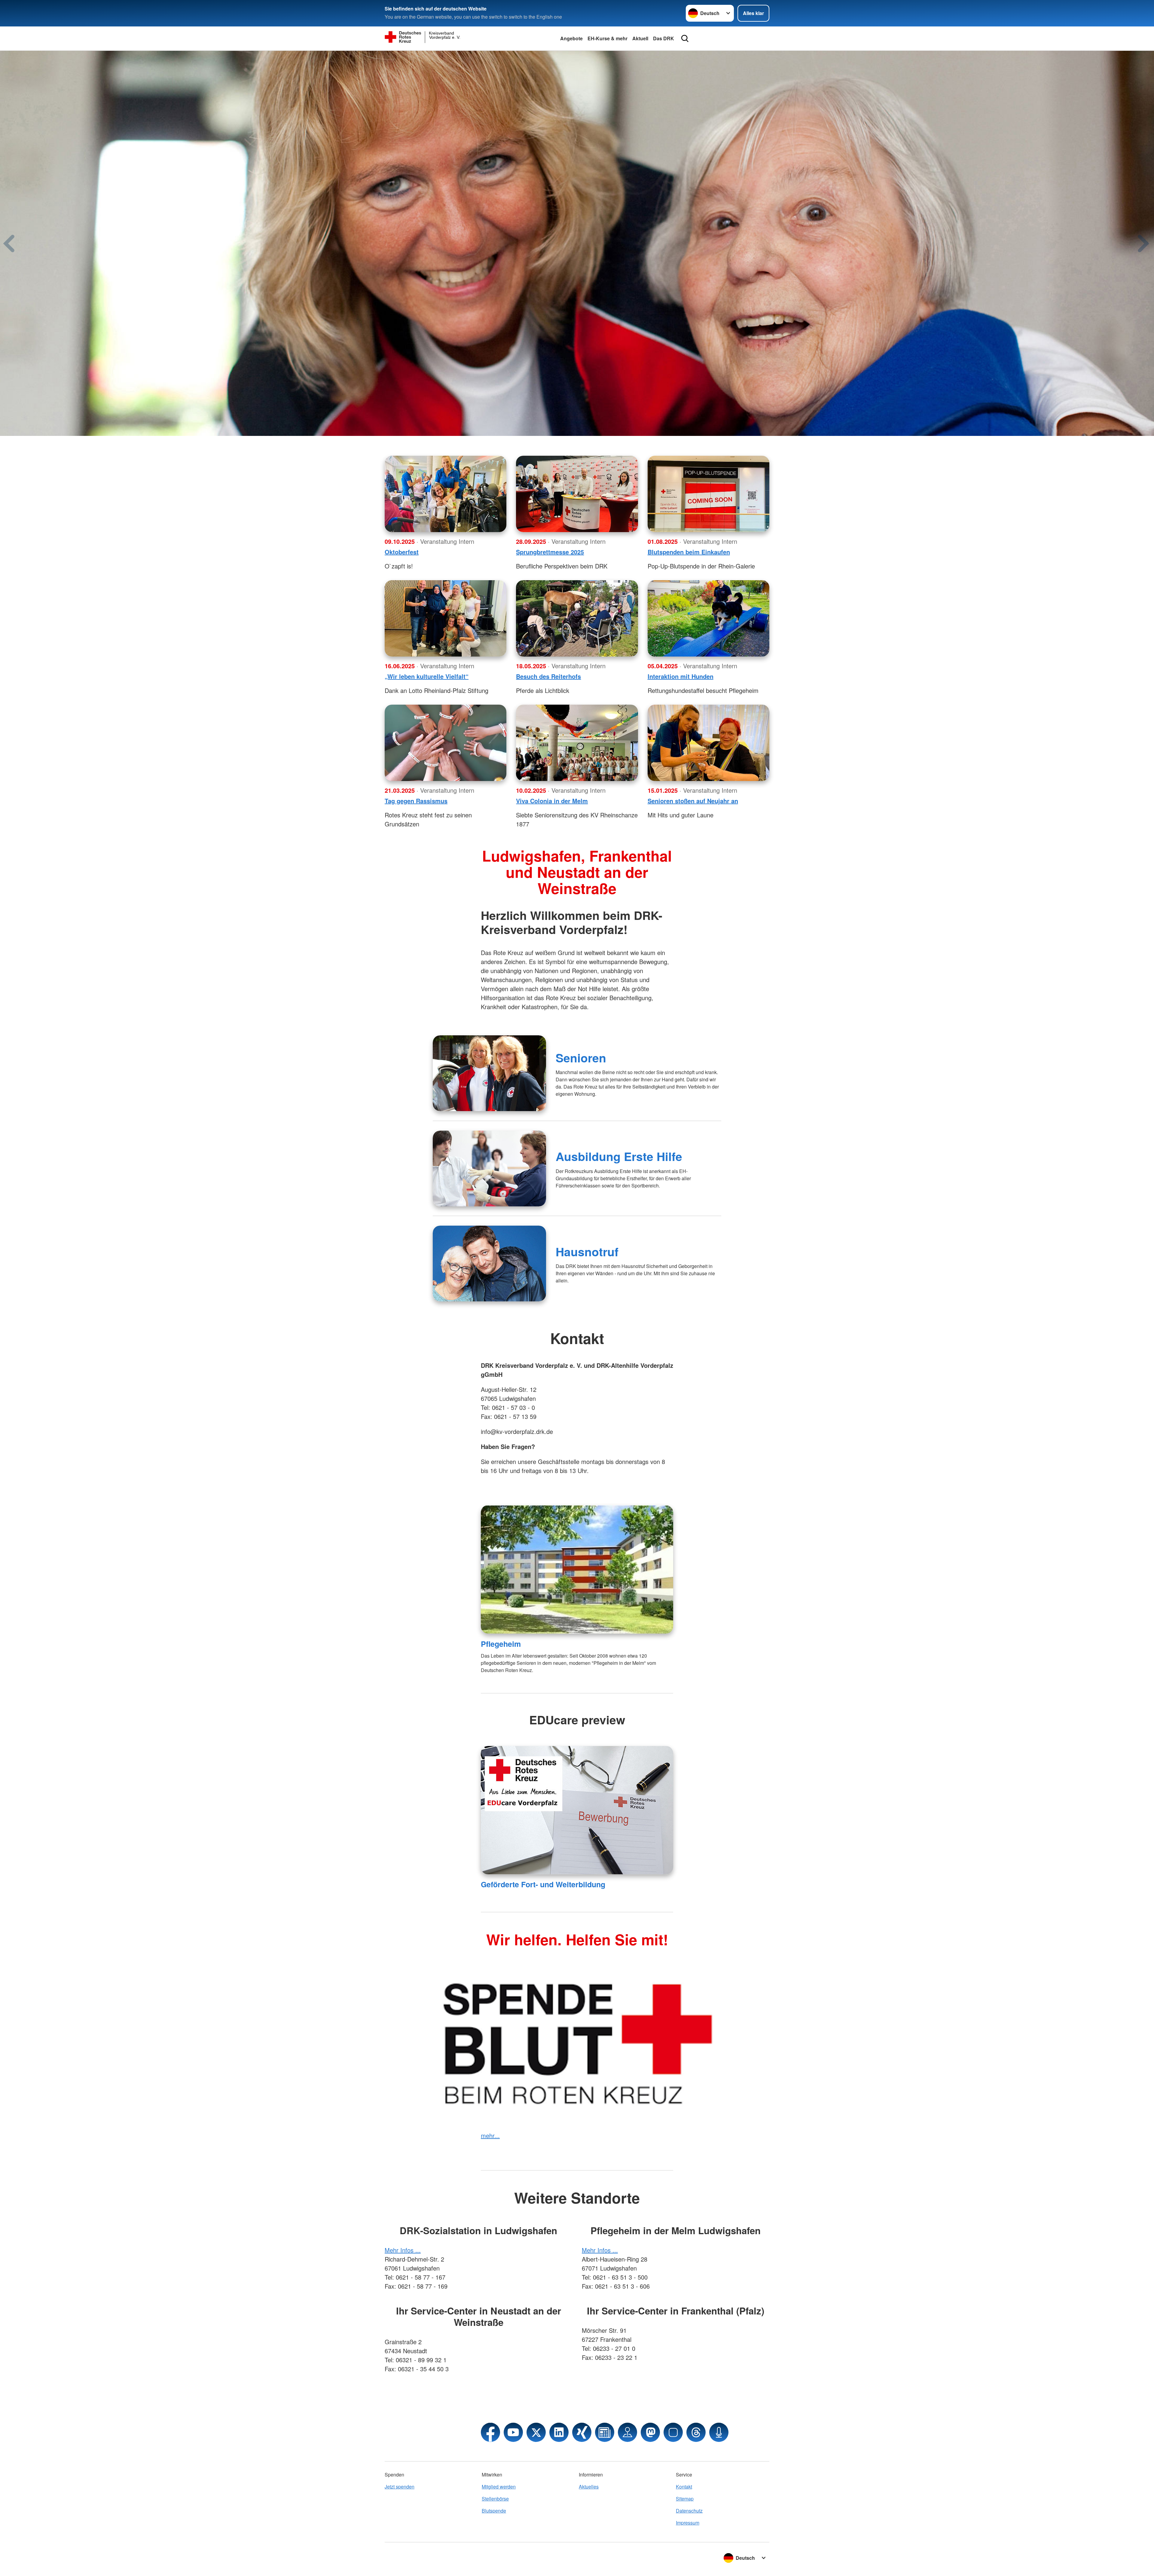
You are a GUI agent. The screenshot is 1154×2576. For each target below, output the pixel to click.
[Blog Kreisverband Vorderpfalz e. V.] (605, 2432)
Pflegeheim (501, 1644)
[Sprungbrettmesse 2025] (577, 494)
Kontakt (684, 2487)
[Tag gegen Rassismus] (446, 743)
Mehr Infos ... (403, 2250)
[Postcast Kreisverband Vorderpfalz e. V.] (719, 2432)
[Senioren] (489, 1073)
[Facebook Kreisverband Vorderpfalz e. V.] (490, 2432)
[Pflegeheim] (577, 1569)
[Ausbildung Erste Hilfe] (489, 1169)
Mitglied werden (499, 2487)
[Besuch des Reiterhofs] (577, 618)
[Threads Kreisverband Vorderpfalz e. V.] (696, 2432)
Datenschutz (689, 2511)
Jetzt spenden (400, 2487)
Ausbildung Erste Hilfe (619, 1156)
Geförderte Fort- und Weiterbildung (543, 1884)
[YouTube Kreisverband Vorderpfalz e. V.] (513, 2432)
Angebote (571, 38)
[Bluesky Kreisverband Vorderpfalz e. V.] (673, 2432)
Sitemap (685, 2499)
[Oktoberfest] (446, 494)
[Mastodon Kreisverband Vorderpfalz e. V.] (650, 2432)
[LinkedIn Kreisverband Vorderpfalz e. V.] (559, 2432)
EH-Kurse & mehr (608, 38)
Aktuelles (589, 2487)
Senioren (581, 1058)
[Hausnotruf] (489, 1263)
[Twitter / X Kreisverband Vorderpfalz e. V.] (536, 2432)
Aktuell (640, 38)
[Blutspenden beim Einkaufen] (708, 494)
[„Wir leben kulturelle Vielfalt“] (446, 618)
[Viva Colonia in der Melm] (577, 743)
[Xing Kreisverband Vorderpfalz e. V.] (582, 2432)
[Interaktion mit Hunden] (708, 618)
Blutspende (494, 2511)
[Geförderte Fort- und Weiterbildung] (577, 1810)
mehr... (490, 2135)
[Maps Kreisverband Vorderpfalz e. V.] (627, 2432)
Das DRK (664, 38)
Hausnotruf (587, 1251)
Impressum (688, 2523)
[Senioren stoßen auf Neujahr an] (708, 743)
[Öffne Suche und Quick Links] (685, 38)
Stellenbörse (495, 2499)
